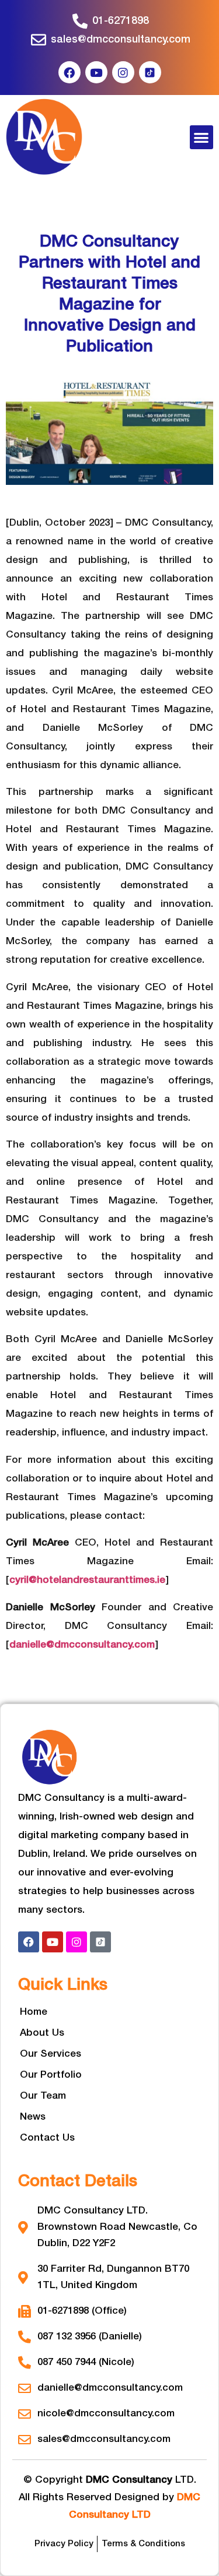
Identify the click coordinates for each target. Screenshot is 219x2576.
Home (34, 2012)
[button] (202, 137)
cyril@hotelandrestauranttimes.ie (87, 1580)
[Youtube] (96, 72)
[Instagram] (123, 72)
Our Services (51, 2054)
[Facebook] (69, 72)
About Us (42, 2033)
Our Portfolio (51, 2075)
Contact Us (47, 2138)
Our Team (43, 2096)
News (33, 2117)
